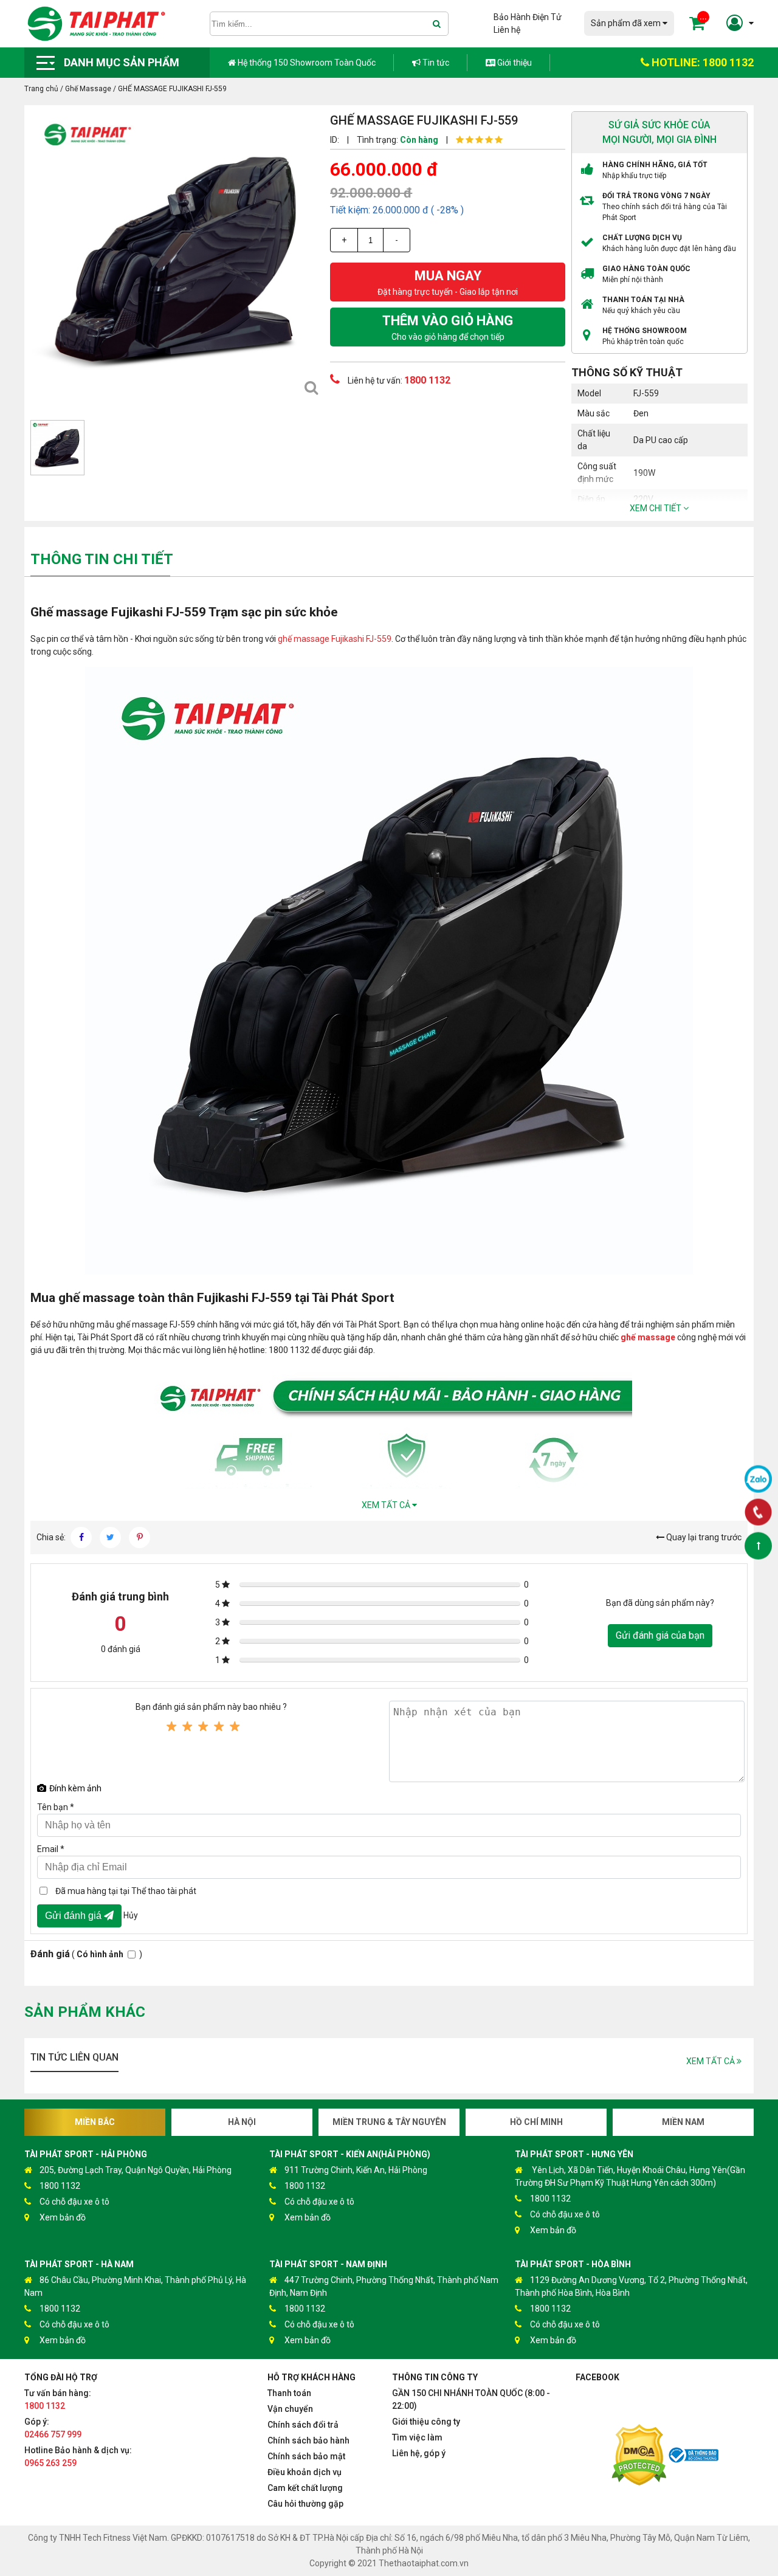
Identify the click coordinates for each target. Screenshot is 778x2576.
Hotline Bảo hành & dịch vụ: (78, 2457)
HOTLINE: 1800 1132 (701, 62)
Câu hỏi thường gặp (305, 2504)
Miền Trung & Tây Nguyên (389, 2122)
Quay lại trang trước (703, 1537)
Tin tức (435, 63)
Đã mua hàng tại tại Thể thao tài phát (126, 1891)
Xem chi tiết (656, 508)
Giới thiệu (514, 63)
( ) (86, 1954)
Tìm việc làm (417, 2437)
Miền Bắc (95, 2122)
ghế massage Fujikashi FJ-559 (335, 639)
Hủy (131, 1915)
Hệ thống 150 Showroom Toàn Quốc (306, 63)
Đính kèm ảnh (75, 1788)
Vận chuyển (290, 2409)
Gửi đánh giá (74, 1916)
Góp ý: (53, 2428)
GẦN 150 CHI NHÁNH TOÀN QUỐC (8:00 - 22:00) (471, 2399)
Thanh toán (289, 2393)
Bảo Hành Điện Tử (528, 17)
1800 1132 (60, 2186)
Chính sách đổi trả (303, 2425)
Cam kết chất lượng (305, 2488)
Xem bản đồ (63, 2217)
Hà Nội (242, 2122)
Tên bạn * (56, 1807)
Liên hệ (507, 30)
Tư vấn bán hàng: (58, 2399)
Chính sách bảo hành (308, 2440)
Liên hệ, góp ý (419, 2453)
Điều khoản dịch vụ (305, 2472)
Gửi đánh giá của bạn (660, 1635)
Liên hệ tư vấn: (398, 380)
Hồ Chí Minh (536, 2122)
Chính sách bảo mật (306, 2456)
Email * (51, 1849)
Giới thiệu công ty (426, 2422)
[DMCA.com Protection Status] (639, 2457)
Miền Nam (683, 2122)
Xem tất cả (387, 1505)
